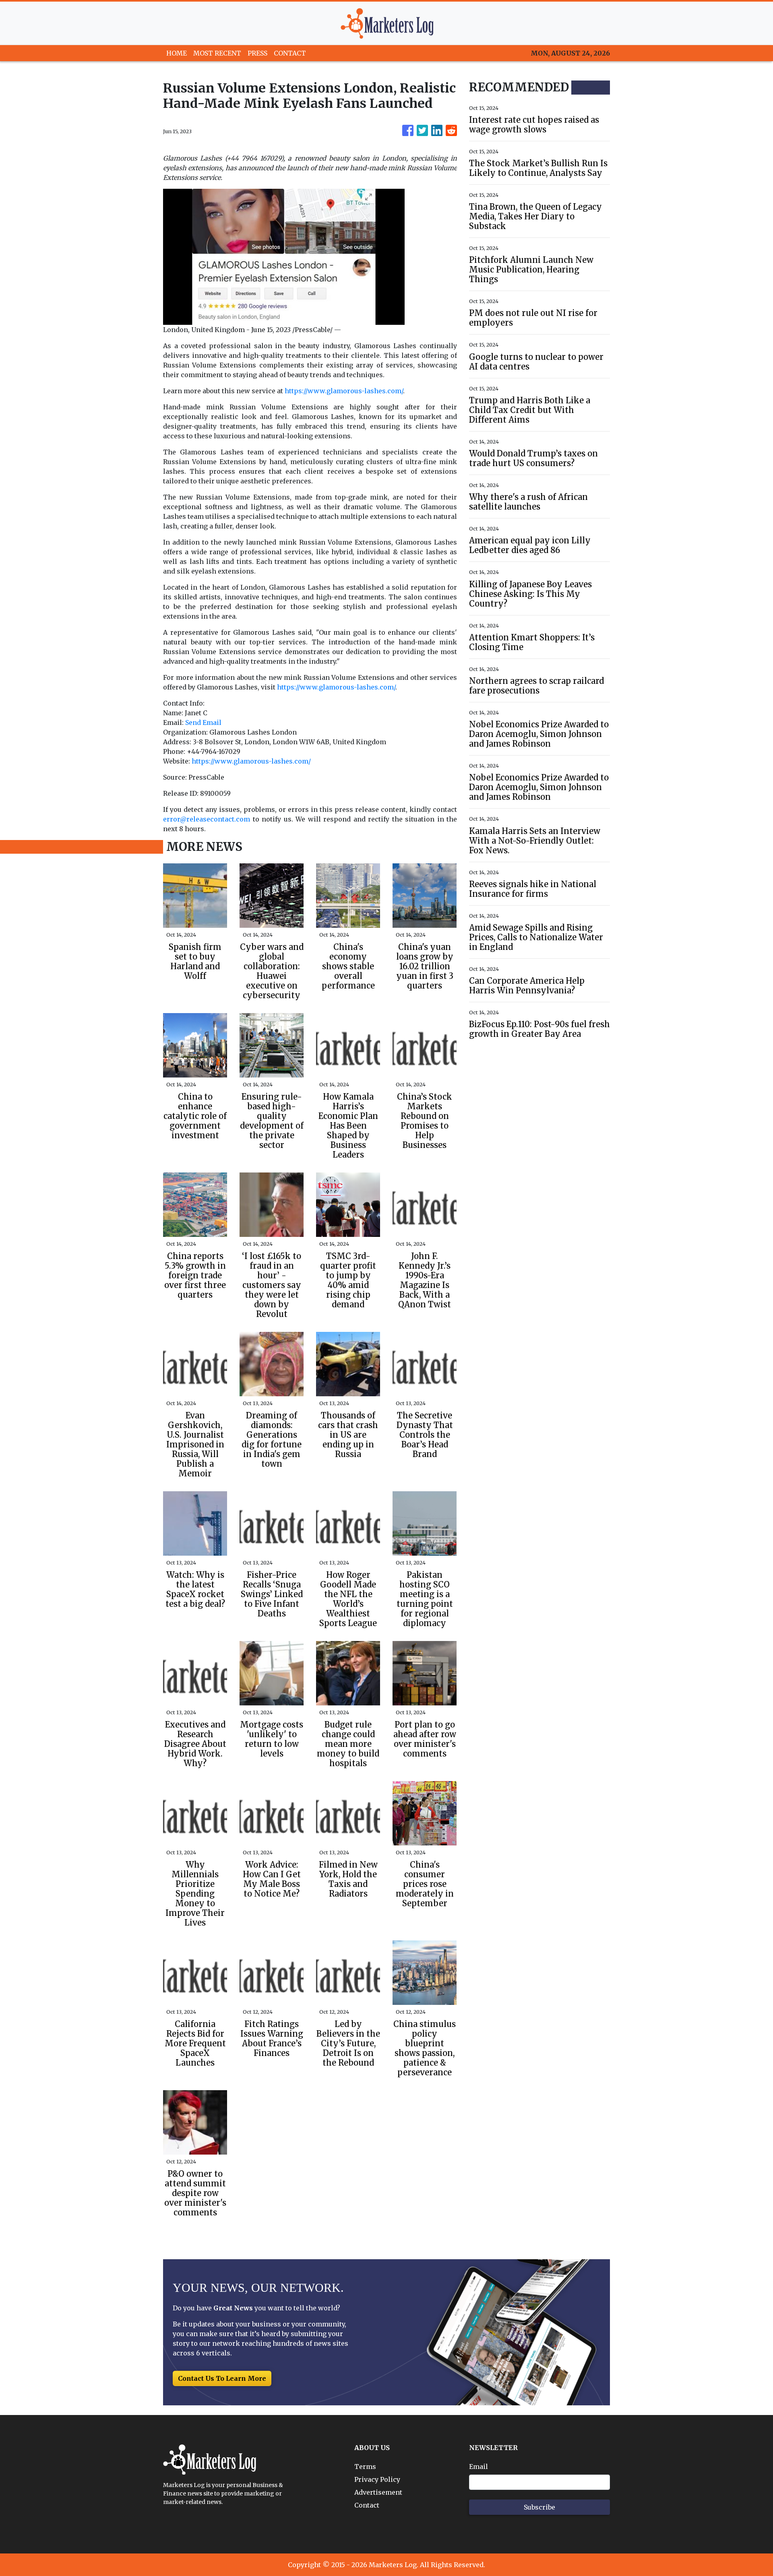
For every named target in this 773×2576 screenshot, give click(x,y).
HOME (177, 53)
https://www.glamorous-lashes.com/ (344, 391)
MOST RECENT (217, 53)
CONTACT (290, 53)
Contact (367, 2505)
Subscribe (539, 2507)
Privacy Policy (377, 2479)
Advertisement (378, 2492)
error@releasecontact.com (207, 819)
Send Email (203, 722)
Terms (365, 2467)
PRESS (257, 53)
